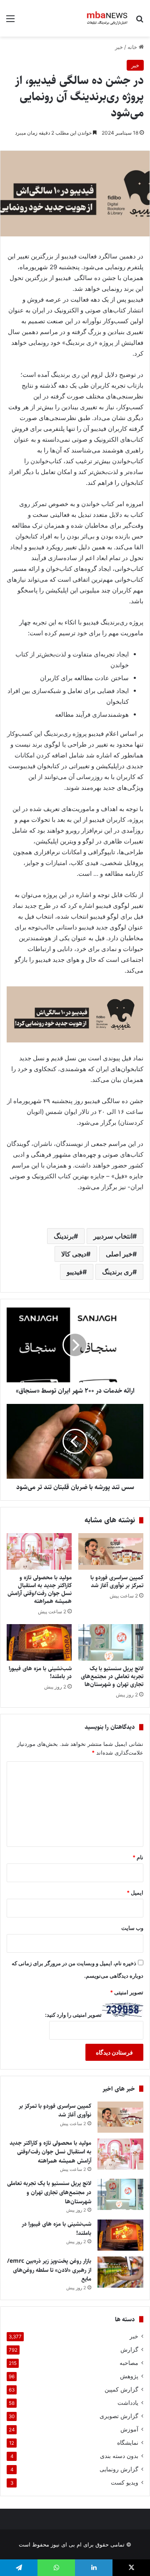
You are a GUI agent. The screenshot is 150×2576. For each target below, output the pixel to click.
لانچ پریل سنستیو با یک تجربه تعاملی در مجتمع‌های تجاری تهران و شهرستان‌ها (112, 1676)
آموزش (129, 2429)
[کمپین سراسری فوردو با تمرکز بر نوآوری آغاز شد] (111, 1551)
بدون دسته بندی (119, 2456)
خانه (133, 47)
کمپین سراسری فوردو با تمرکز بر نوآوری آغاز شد (117, 1582)
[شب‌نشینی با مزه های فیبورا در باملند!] (39, 1642)
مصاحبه (129, 2363)
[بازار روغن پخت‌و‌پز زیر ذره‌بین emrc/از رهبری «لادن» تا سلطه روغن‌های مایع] (120, 2272)
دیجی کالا (74, 1254)
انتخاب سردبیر (113, 1236)
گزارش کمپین (121, 2389)
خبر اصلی (119, 1254)
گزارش (129, 2350)
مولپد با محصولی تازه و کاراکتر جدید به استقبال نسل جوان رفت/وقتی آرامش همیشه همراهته (40, 1589)
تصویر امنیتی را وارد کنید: (73, 2015)
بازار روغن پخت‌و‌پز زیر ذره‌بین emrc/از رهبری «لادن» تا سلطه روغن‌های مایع (49, 2270)
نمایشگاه (128, 2443)
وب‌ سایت (132, 1928)
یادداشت (128, 2403)
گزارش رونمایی (119, 2469)
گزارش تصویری (119, 2416)
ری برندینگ (117, 1272)
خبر (119, 47)
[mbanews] (107, 18)
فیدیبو (75, 1272)
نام (138, 1857)
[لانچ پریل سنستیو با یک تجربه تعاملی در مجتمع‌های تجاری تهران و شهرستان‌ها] (111, 1642)
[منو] (10, 21)
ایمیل (135, 1893)
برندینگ (64, 1236)
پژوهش (129, 2376)
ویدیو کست (125, 2483)
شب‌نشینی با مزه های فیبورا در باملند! (40, 1673)
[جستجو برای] (140, 21)
